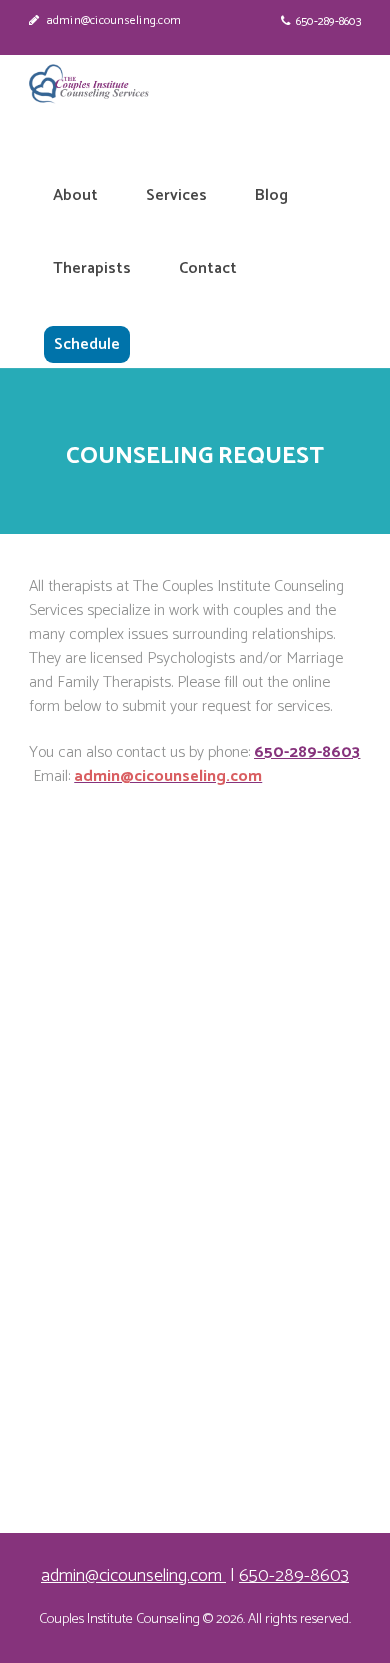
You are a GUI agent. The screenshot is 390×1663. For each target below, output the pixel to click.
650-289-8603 (328, 21)
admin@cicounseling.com (114, 20)
